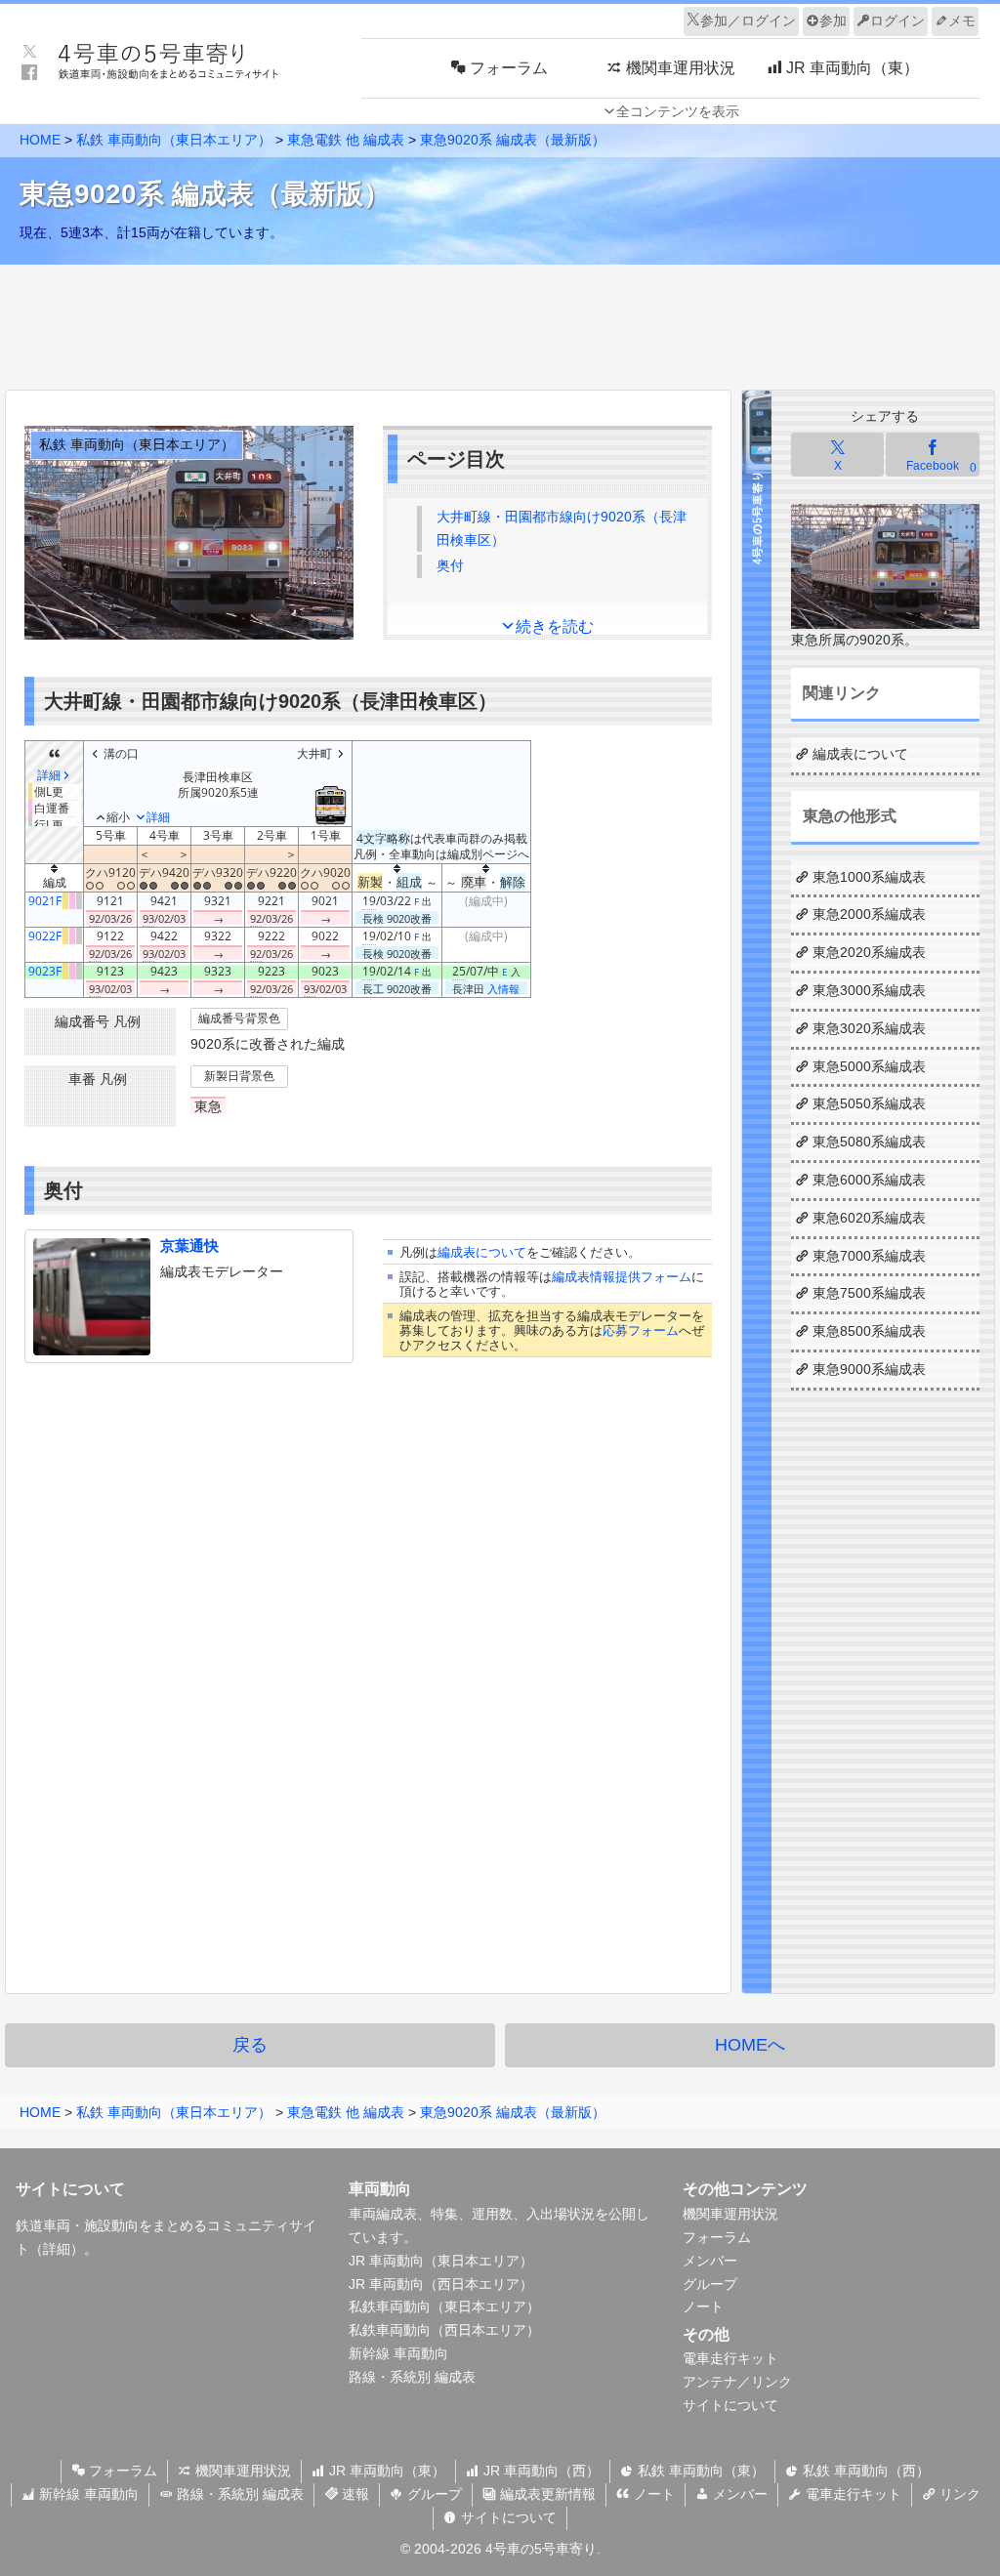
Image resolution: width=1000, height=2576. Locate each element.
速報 (354, 2494)
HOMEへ (750, 2045)
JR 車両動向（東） (385, 2471)
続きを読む (555, 626)
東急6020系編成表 (869, 1218)
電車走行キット (730, 2358)
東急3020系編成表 (869, 1028)
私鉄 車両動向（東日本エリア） (174, 140)
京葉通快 (189, 1246)
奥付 (450, 565)
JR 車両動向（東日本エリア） (441, 2261)
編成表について (482, 1252)
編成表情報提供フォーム (622, 1277)
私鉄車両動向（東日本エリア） (444, 2306)
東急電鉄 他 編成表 (346, 140)
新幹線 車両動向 (398, 2353)
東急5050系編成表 (869, 1103)
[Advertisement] (500, 322)
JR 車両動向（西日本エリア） (441, 2284)
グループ (710, 2284)
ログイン (897, 21)
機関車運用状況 (730, 2214)
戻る (250, 2045)
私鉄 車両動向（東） (699, 2471)
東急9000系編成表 (869, 1369)
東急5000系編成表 (869, 1066)
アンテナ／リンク (737, 2382)
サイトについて (730, 2405)
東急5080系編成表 (869, 1142)
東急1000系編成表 (869, 877)
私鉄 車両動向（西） (864, 2471)
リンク (958, 2494)
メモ (962, 21)
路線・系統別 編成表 (412, 2377)
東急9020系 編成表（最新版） (513, 140)
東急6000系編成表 (869, 1180)
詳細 (57, 2249)
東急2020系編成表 (869, 952)
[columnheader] (55, 878)
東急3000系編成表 (869, 990)
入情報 (503, 989)
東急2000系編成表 (869, 914)
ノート (703, 2306)
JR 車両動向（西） (540, 2471)
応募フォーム (641, 1330)
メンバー (710, 2261)
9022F (45, 936)
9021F (45, 901)
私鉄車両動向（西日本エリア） (444, 2330)
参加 (833, 21)
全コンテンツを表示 (678, 111)
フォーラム (717, 2237)
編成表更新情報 (546, 2494)
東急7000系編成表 (869, 1256)
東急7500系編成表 (869, 1293)
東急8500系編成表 (869, 1331)
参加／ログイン (748, 21)
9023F (45, 971)
